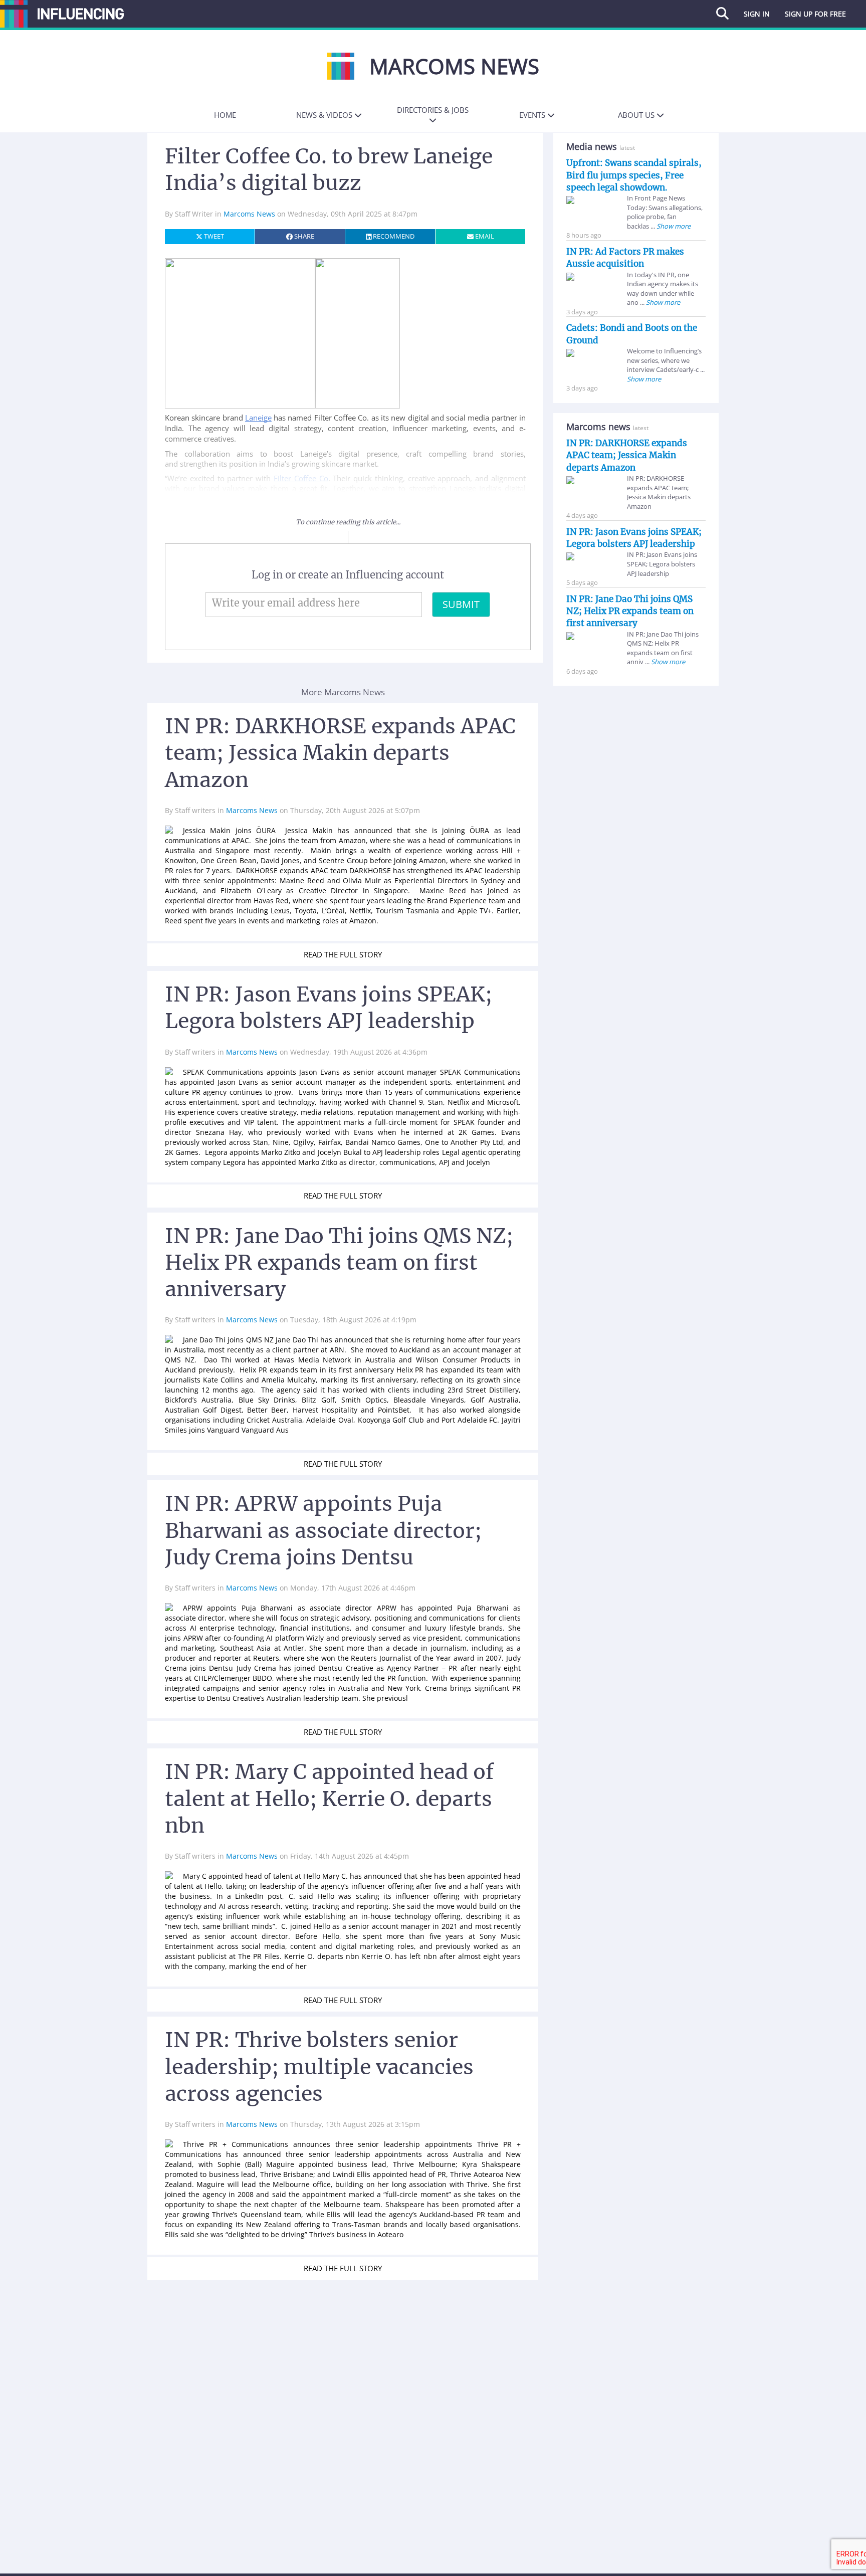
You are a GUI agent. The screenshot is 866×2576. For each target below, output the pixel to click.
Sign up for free (815, 14)
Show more (673, 226)
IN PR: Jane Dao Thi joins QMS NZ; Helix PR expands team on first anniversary (630, 611)
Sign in (757, 14)
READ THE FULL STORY (343, 954)
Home (225, 115)
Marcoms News (250, 214)
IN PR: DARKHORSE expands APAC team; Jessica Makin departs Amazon (627, 455)
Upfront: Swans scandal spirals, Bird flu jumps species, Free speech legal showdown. (634, 175)
